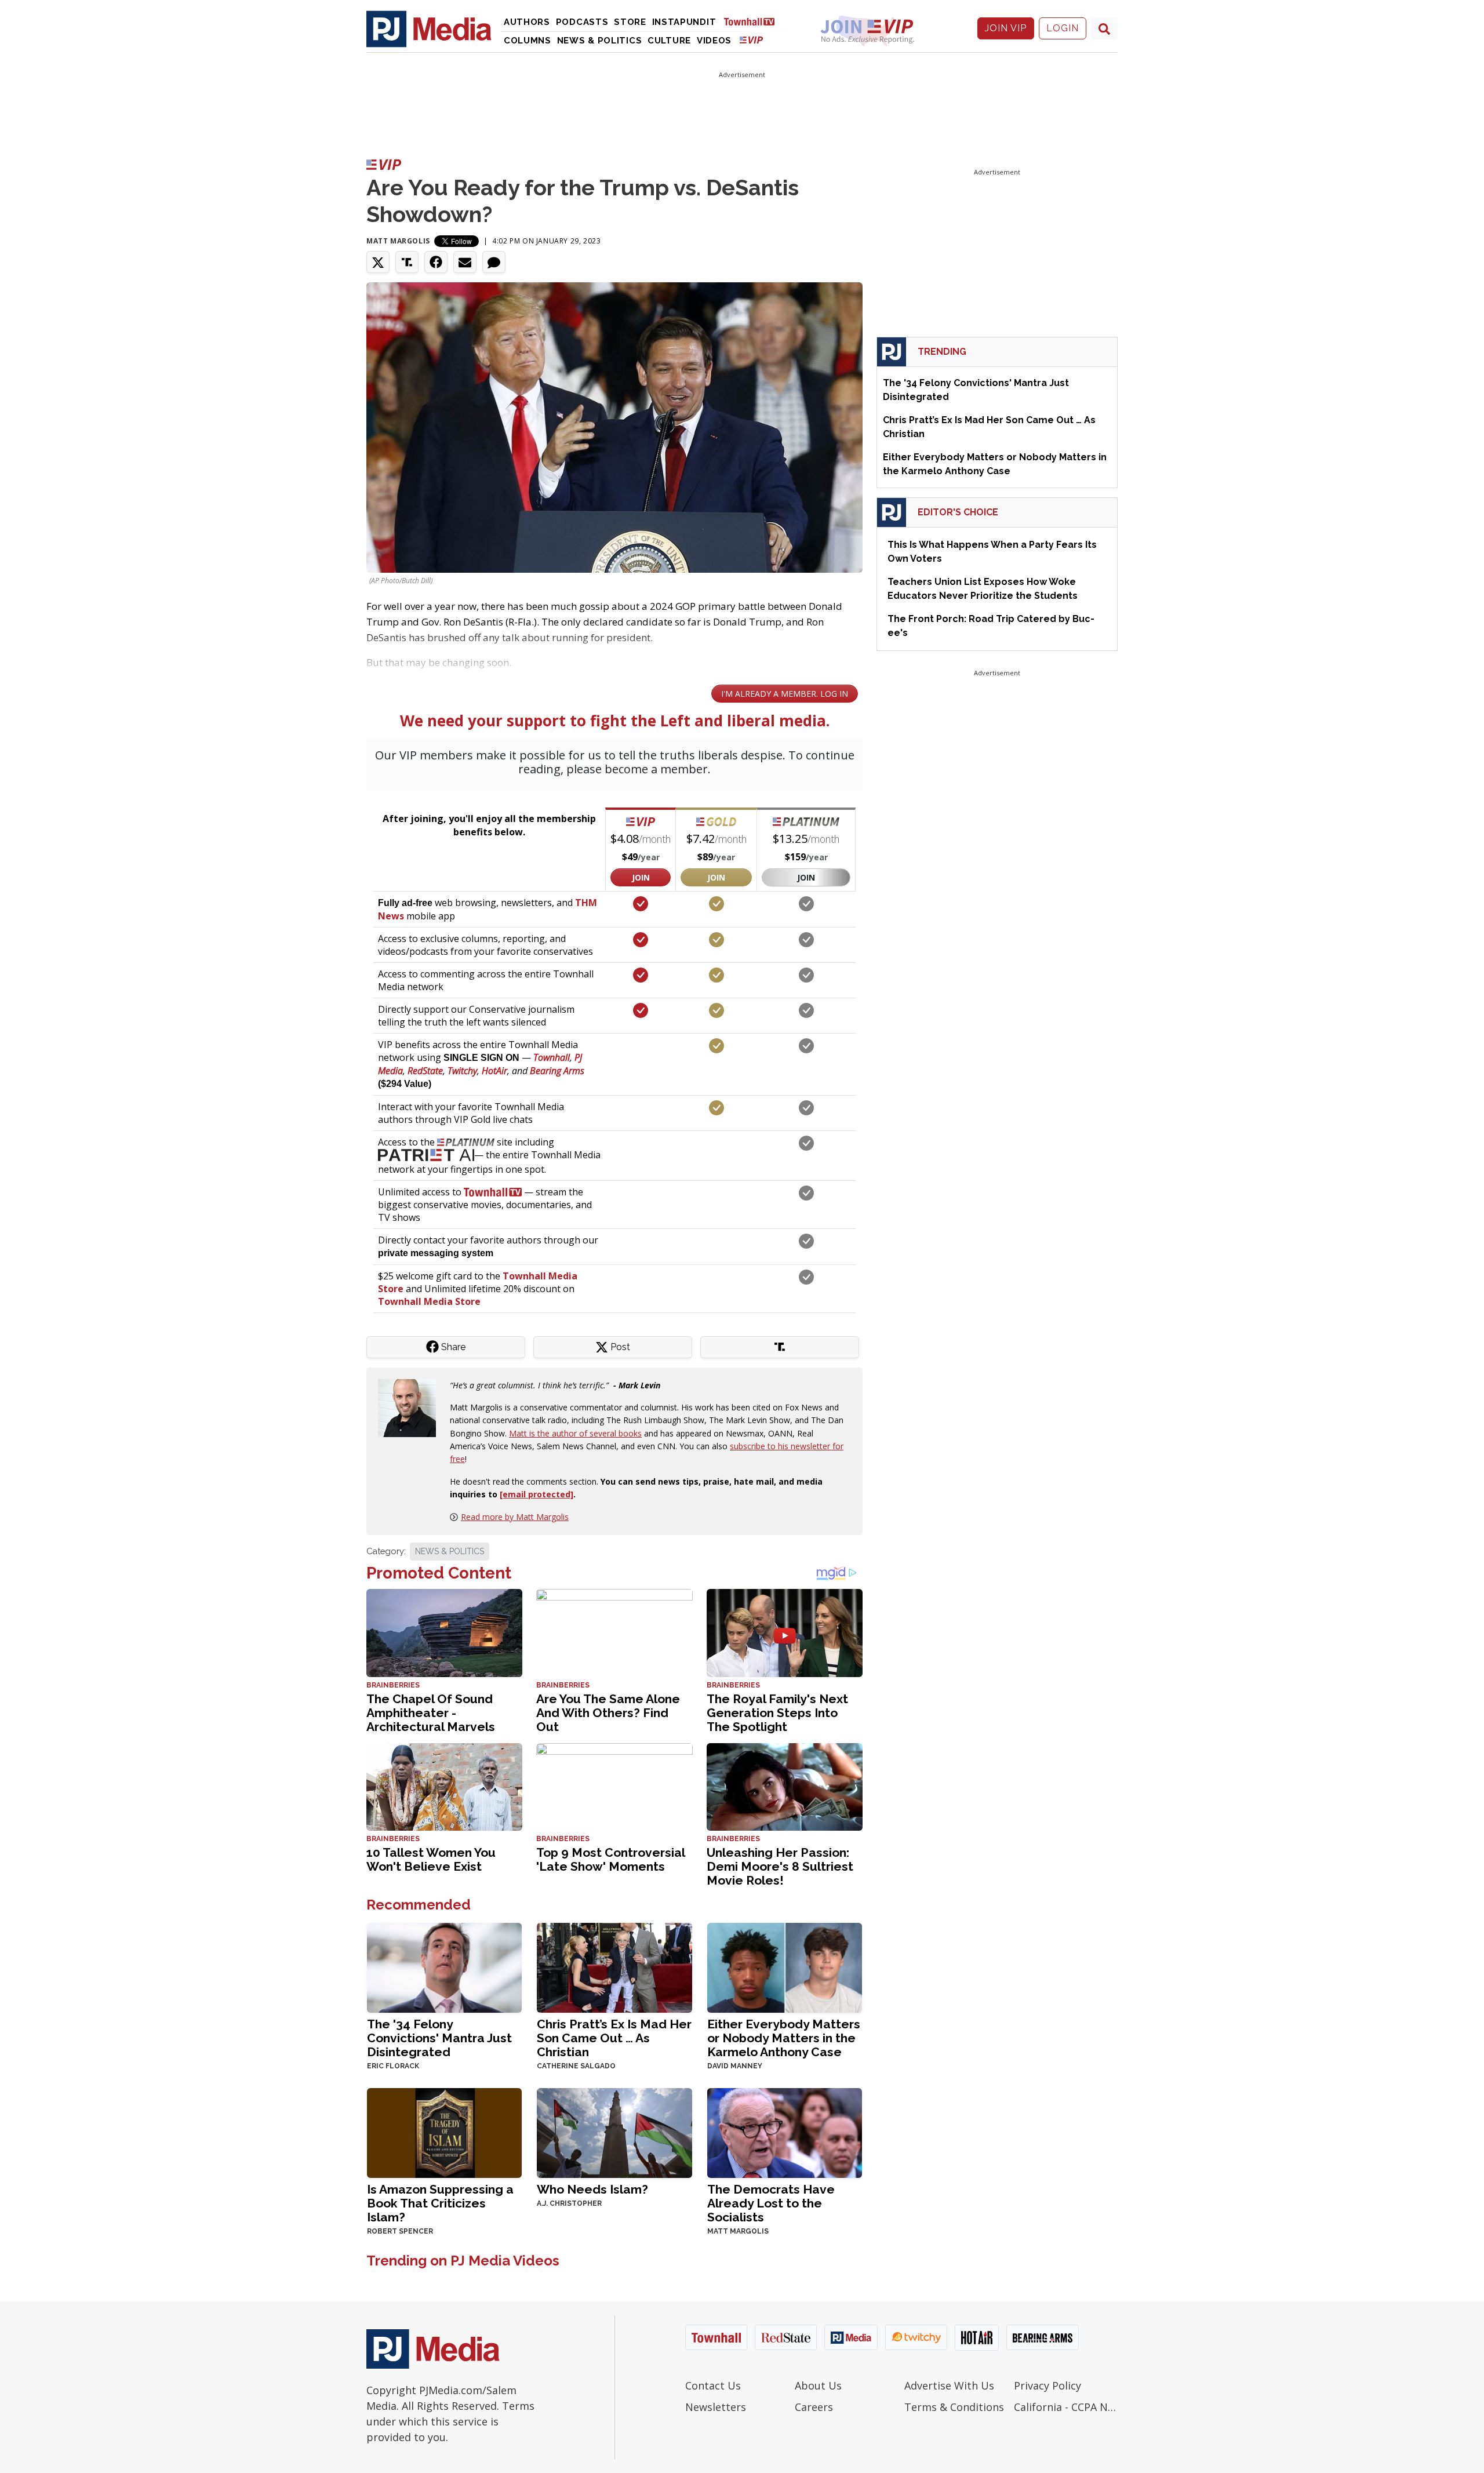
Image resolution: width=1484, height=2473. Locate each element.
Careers (814, 2407)
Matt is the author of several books (575, 1433)
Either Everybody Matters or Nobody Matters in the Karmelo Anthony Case (784, 2038)
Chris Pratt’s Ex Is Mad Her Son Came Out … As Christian (614, 2038)
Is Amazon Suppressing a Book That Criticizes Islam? (440, 2203)
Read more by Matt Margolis (515, 1517)
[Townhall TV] (754, 21)
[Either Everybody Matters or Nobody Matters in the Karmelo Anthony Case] (785, 1967)
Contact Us (713, 2385)
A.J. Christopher (569, 2203)
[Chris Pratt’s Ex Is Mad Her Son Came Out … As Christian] (614, 1967)
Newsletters (716, 2407)
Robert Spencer (400, 2231)
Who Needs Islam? (592, 2189)
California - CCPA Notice (1066, 2407)
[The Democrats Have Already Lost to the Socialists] (785, 2132)
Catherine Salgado (576, 2066)
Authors (527, 22)
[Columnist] (412, 1407)
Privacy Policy (1047, 2385)
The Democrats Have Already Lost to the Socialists (771, 2203)
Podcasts (582, 22)
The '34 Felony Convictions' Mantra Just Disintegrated (439, 2038)
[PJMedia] (429, 28)
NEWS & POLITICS (450, 1551)
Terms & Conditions (954, 2407)
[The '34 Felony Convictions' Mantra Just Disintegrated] (444, 1967)
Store (630, 22)
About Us (818, 2385)
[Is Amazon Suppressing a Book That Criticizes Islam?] (444, 2132)
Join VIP (1006, 28)
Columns (528, 41)
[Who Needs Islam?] (614, 2132)
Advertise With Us (949, 2385)
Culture (669, 41)
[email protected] (537, 1494)
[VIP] (751, 40)
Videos (714, 41)
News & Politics (600, 41)
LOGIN (1063, 28)
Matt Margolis (398, 241)
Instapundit (684, 22)
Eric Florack (393, 2066)
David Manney (735, 2066)
